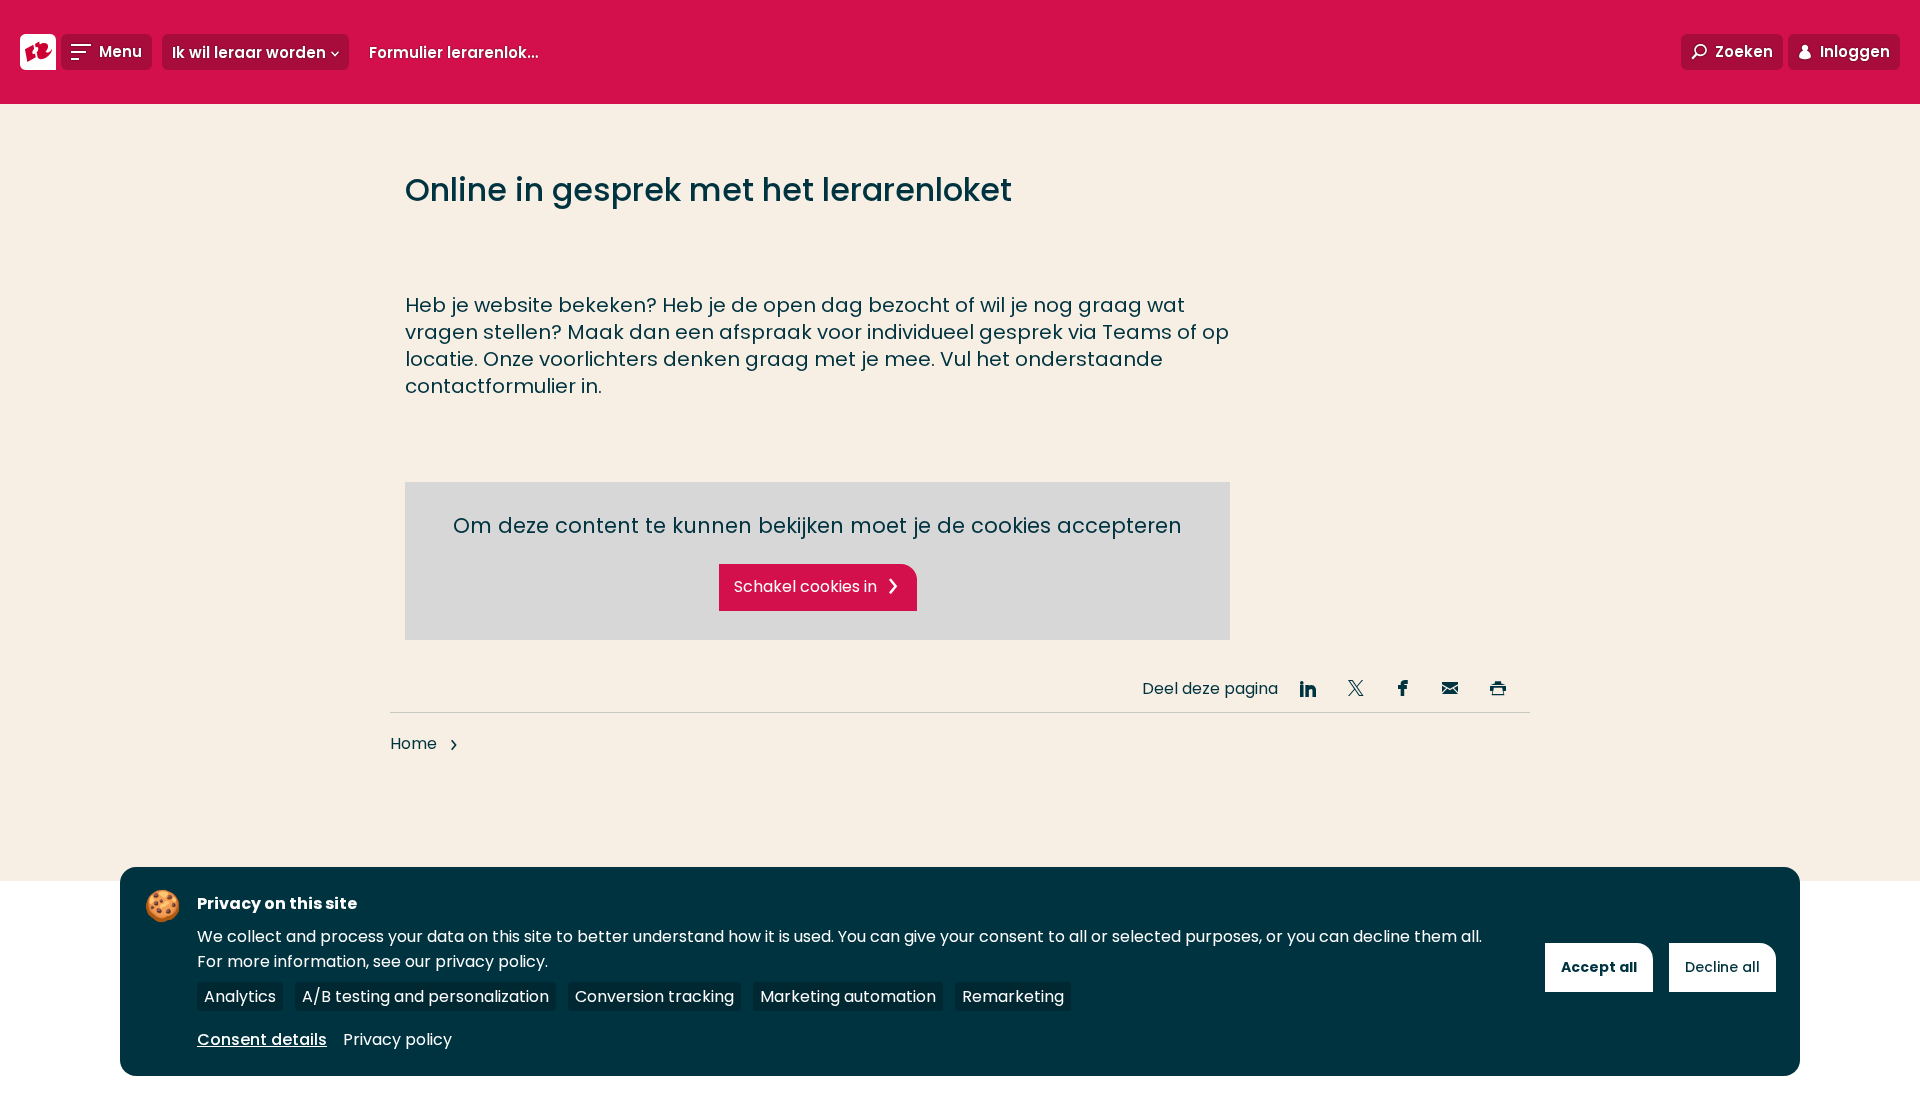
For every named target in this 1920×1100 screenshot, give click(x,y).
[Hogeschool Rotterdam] (38, 52)
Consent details (262, 1039)
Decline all (1722, 967)
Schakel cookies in (805, 586)
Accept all (1599, 967)
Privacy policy (397, 1039)
